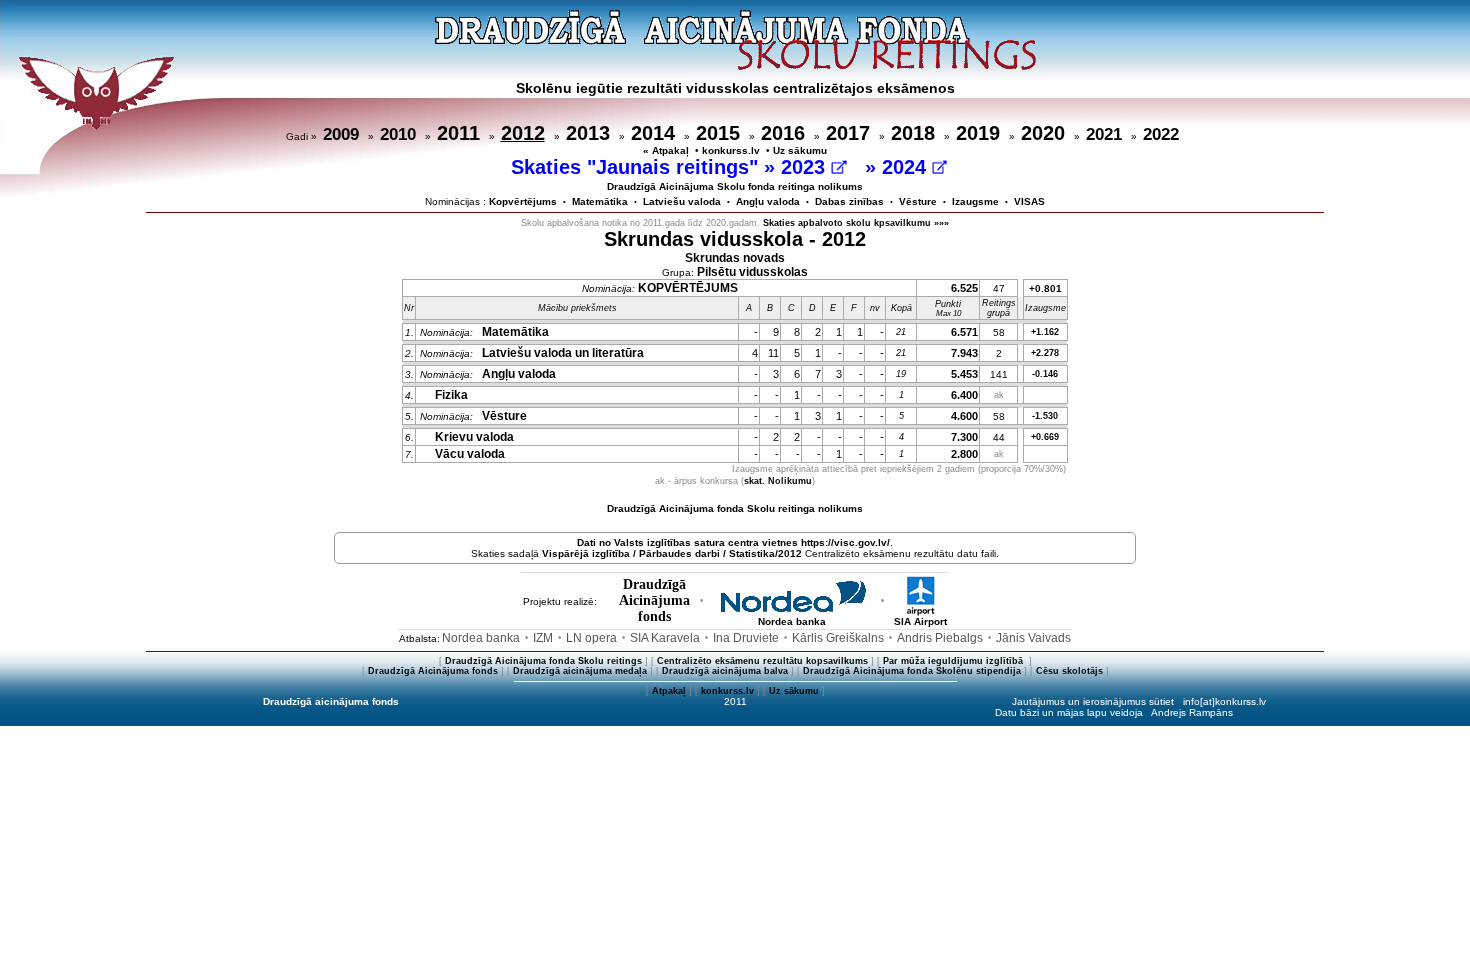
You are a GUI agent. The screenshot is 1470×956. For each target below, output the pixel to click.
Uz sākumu (800, 150)
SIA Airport (920, 621)
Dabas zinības (849, 201)
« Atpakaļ (666, 150)
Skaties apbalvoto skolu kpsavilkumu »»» (856, 223)
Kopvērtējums (523, 201)
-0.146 (1045, 374)
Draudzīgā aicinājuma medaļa (580, 671)
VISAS (1029, 201)
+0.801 (1045, 288)
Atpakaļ (669, 691)
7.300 (964, 437)
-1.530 (1045, 416)
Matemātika (600, 201)
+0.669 (1045, 437)
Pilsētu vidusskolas (752, 272)
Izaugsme (975, 201)
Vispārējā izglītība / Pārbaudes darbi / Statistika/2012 (672, 553)
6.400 (964, 395)
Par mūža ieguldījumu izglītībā (954, 661)
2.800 (964, 454)
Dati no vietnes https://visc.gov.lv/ (733, 542)
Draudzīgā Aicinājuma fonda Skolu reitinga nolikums (735, 508)
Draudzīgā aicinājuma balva (725, 671)
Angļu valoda (768, 201)
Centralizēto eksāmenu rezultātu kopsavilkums (762, 661)
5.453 (964, 374)
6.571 (964, 332)
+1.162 (1045, 332)
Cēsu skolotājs (1069, 671)
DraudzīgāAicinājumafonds (654, 600)
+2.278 (1045, 353)
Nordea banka (792, 621)
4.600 (964, 416)
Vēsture (918, 201)
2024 (907, 167)
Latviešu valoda (682, 201)
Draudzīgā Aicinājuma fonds (433, 671)
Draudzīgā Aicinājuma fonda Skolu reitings (543, 661)
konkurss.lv (731, 150)
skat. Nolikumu (778, 481)
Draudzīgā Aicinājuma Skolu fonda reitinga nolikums (735, 186)
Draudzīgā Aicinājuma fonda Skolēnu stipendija (912, 671)
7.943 (964, 353)
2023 (806, 167)
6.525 (964, 288)
